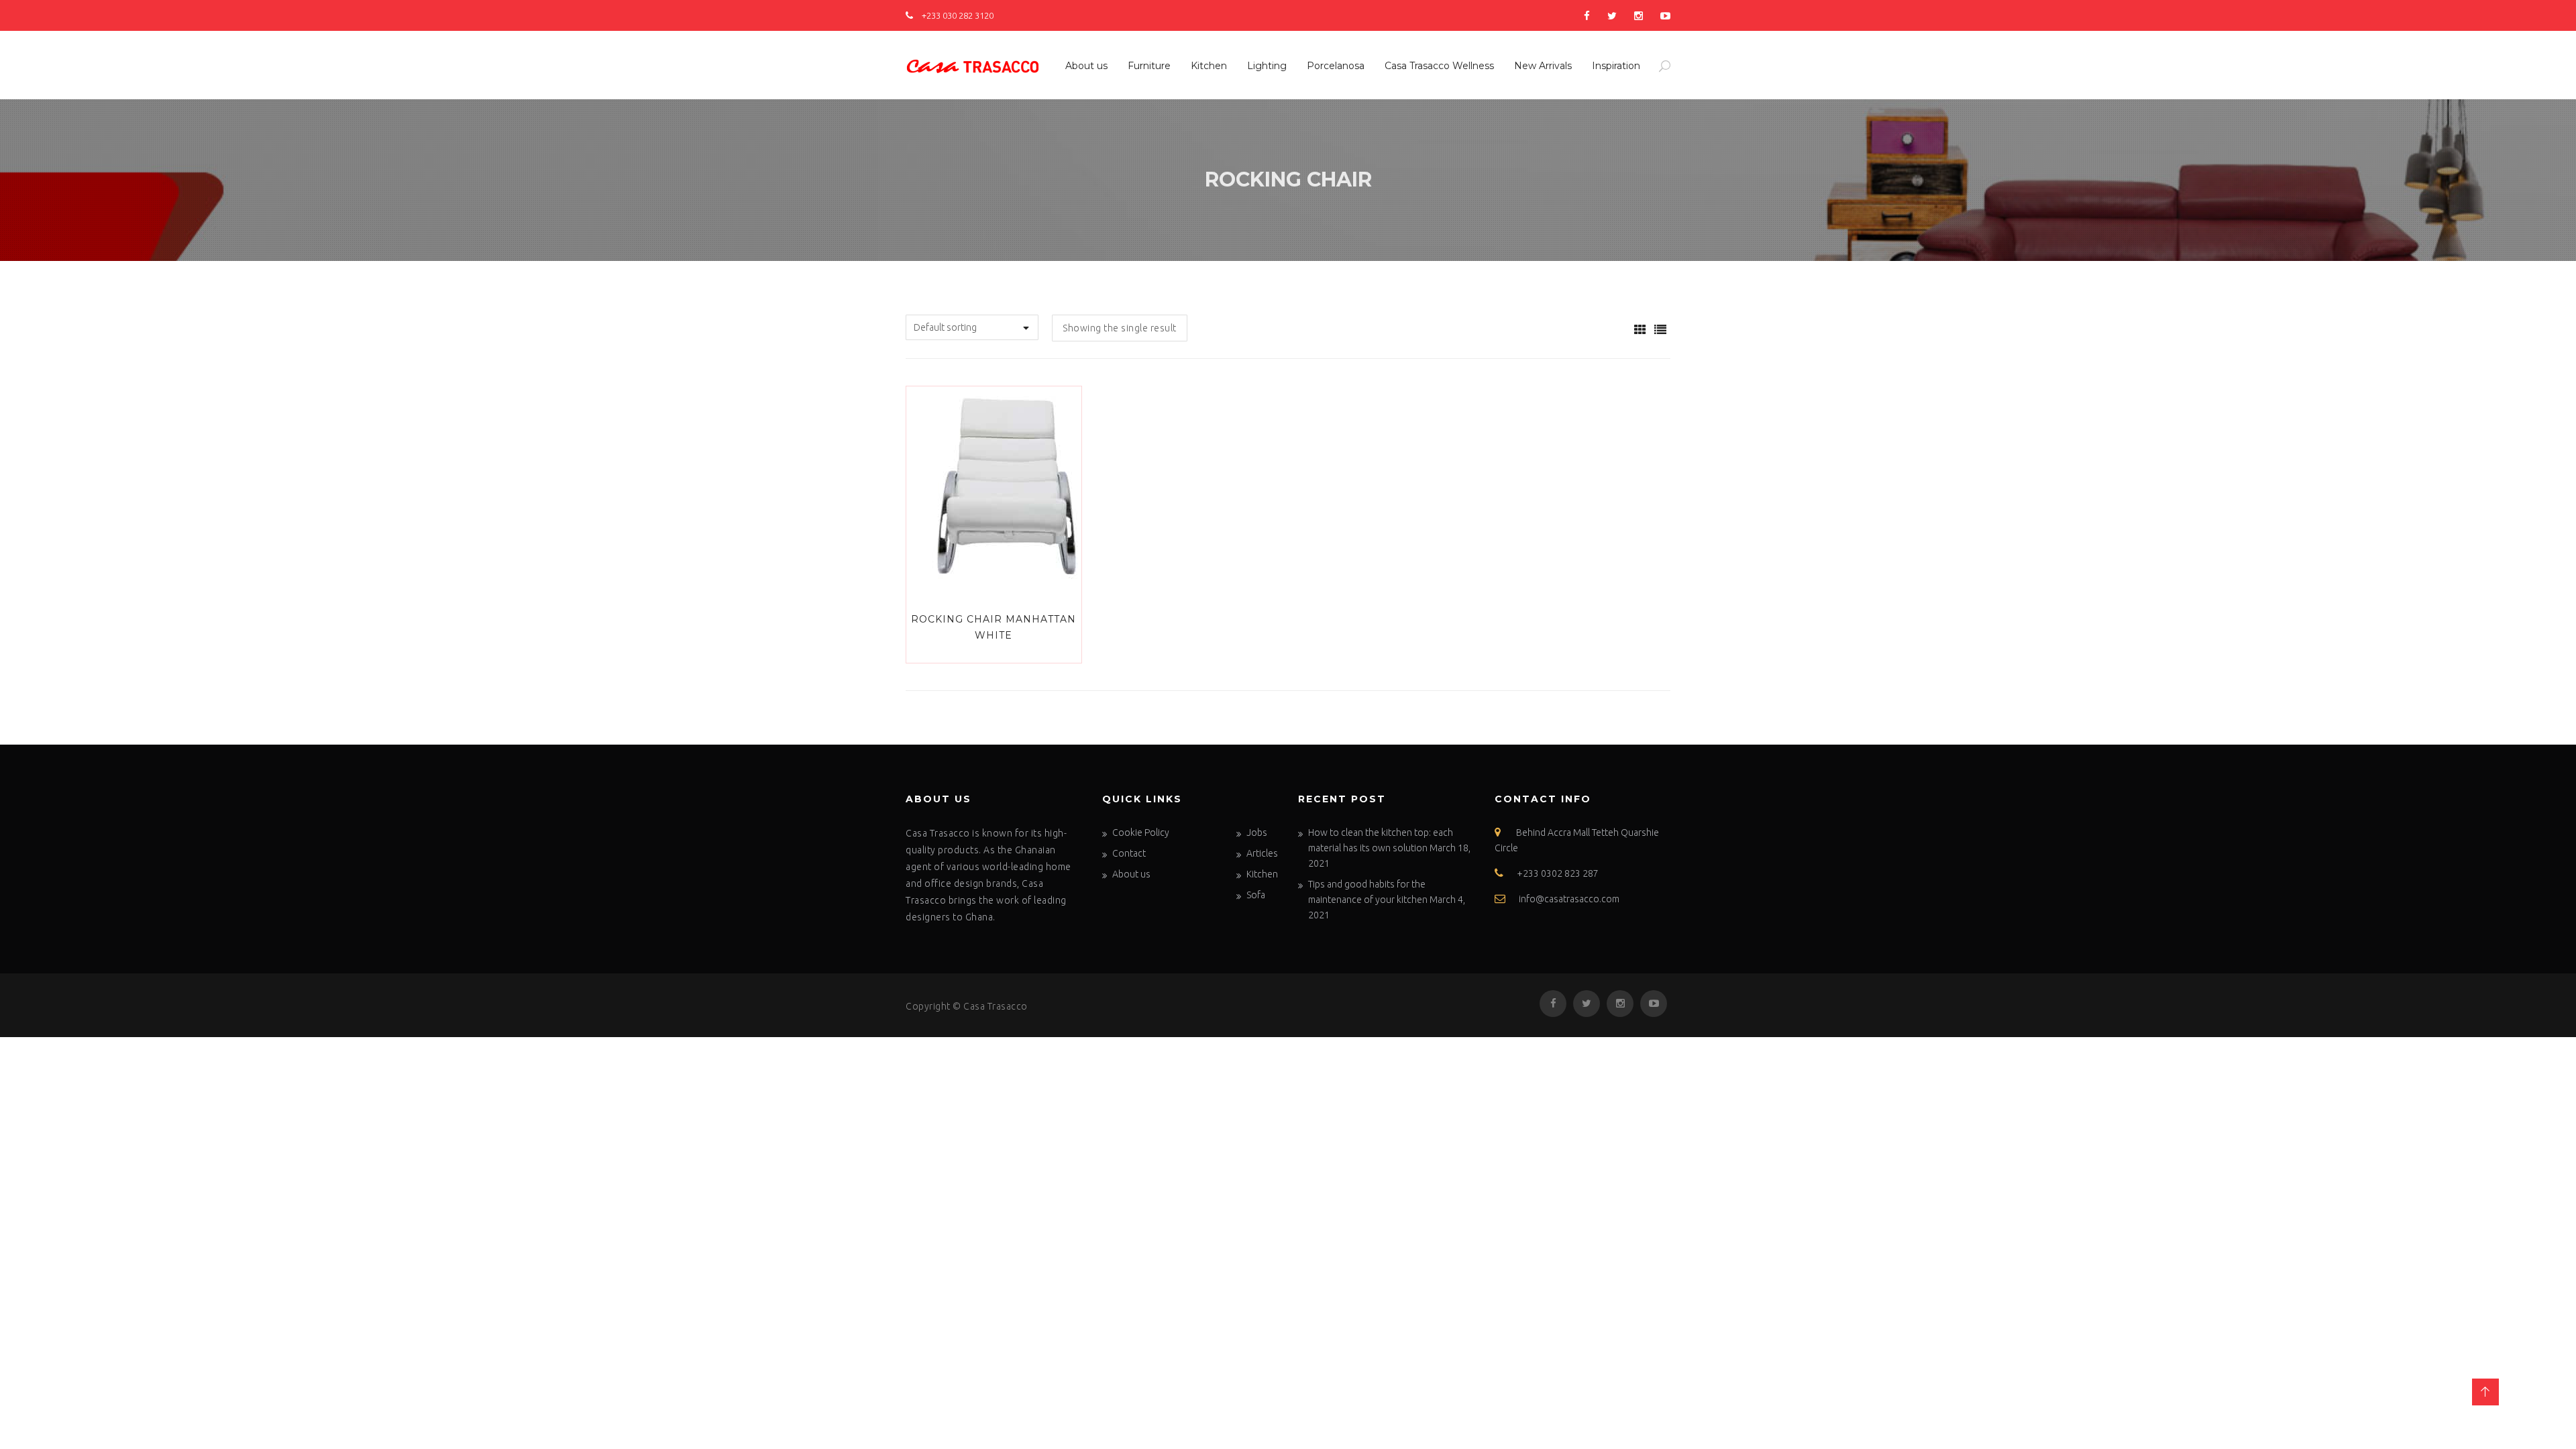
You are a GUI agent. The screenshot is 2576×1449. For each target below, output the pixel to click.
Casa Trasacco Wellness (1439, 66)
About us (1086, 66)
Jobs (1257, 833)
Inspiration (1616, 66)
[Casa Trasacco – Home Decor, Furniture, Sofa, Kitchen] (973, 64)
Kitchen (1209, 66)
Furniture (1149, 66)
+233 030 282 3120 (957, 15)
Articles (1262, 853)
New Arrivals (1543, 66)
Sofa (1256, 895)
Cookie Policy (1141, 833)
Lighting (1267, 66)
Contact (1129, 853)
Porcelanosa (1336, 66)
